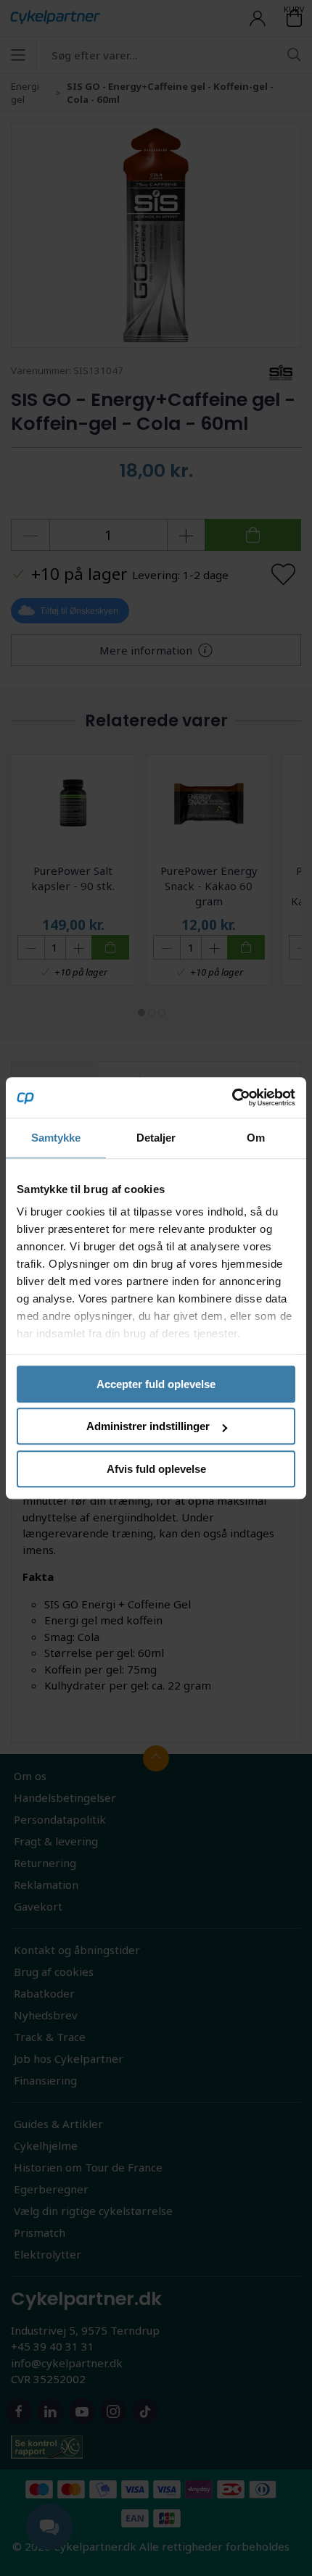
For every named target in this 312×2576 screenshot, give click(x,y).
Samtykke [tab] (56, 1138)
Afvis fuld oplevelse (156, 1469)
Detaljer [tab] (156, 1138)
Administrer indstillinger (148, 1426)
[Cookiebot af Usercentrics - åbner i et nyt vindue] (232, 1097)
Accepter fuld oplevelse (156, 1384)
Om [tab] (256, 1138)
